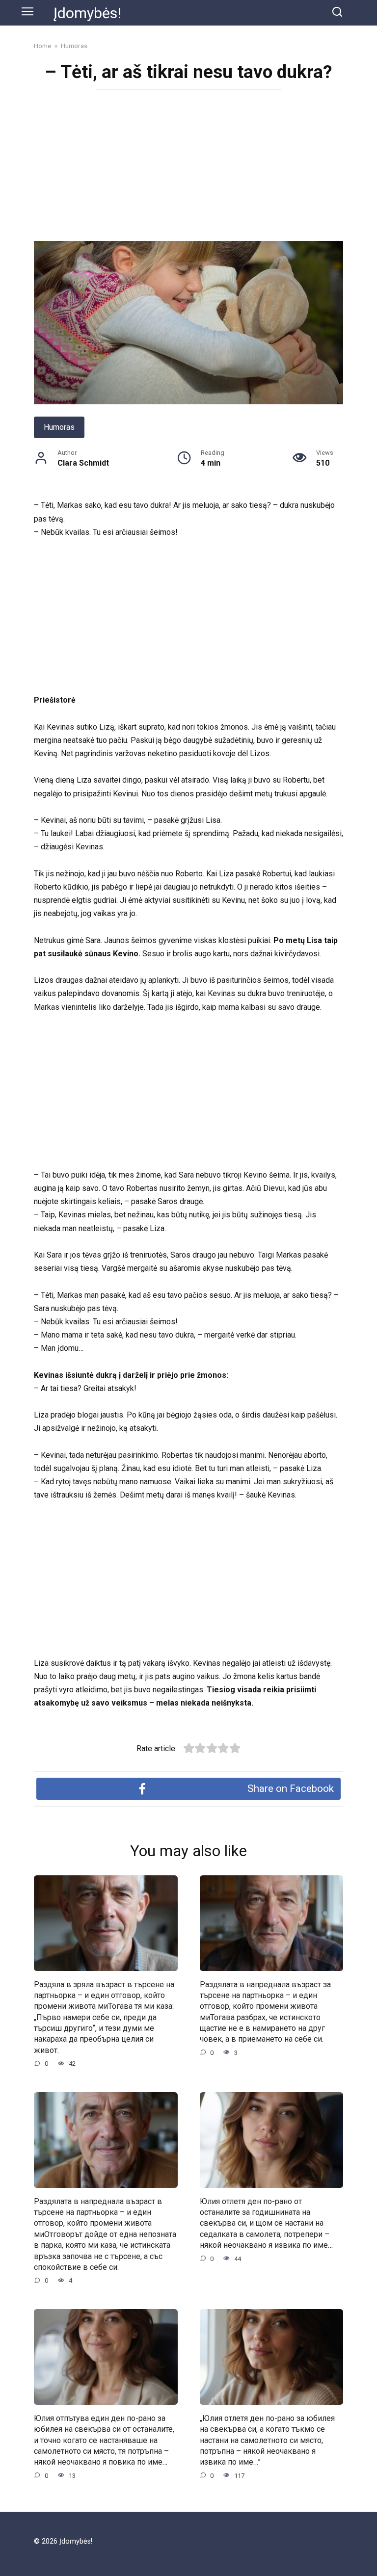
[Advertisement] (188, 168)
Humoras (59, 427)
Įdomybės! (87, 13)
